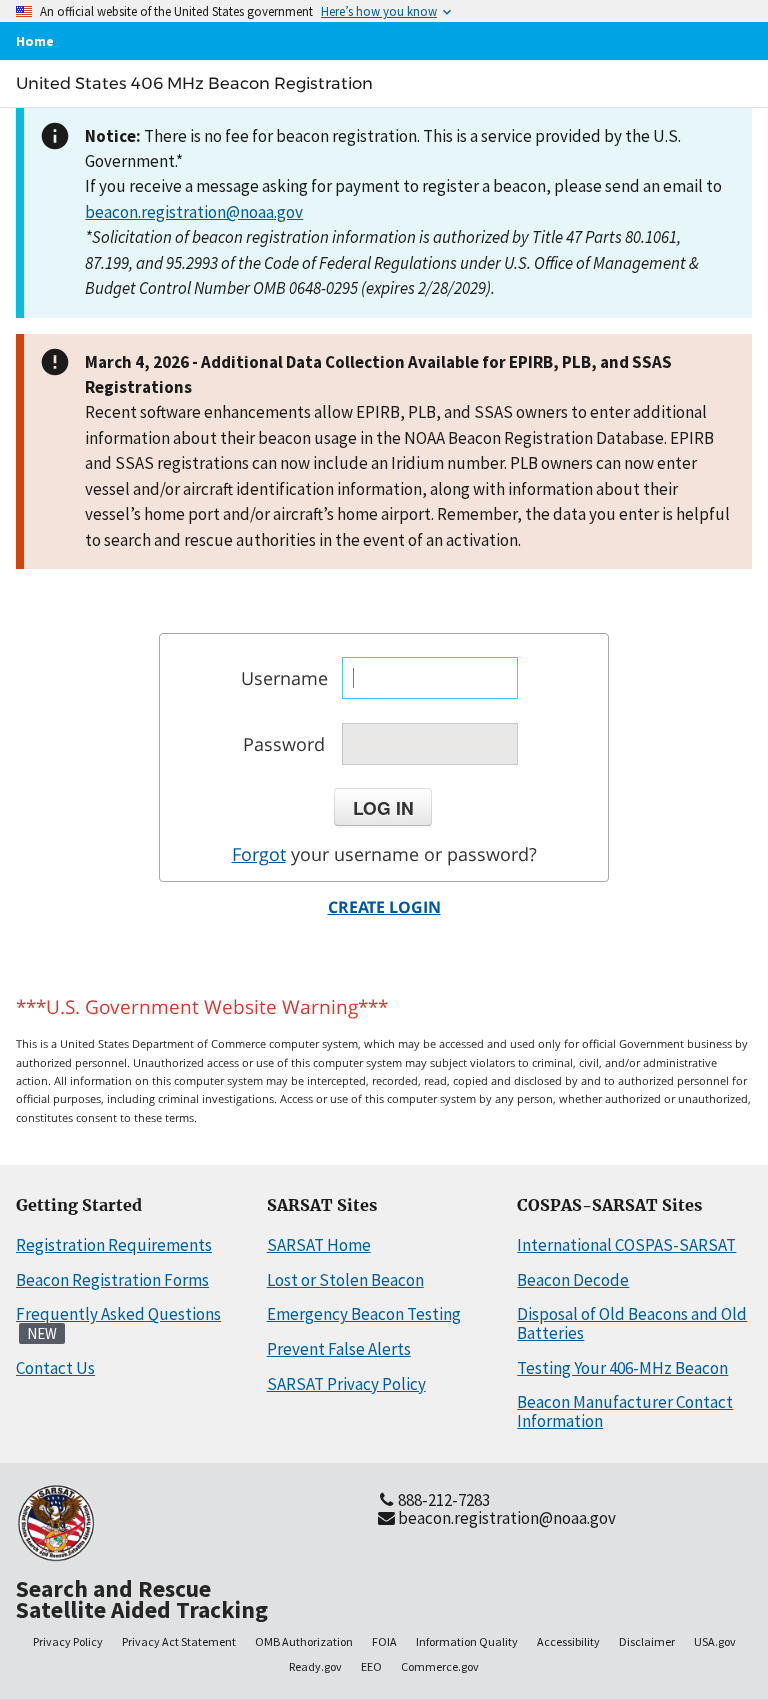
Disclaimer (647, 1641)
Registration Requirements (114, 1245)
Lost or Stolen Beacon (345, 1280)
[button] (383, 807)
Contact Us (55, 1368)
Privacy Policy (68, 1641)
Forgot (259, 854)
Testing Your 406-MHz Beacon (622, 1368)
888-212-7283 (444, 1500)
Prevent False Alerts (339, 1349)
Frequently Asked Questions (118, 1314)
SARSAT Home (319, 1245)
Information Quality (467, 1641)
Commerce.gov (440, 1666)
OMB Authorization (304, 1641)
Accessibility (568, 1641)
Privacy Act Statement (179, 1641)
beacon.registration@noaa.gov (194, 212)
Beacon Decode (573, 1280)
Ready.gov (315, 1666)
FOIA (384, 1641)
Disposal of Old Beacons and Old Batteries (632, 1323)
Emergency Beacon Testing (364, 1314)
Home (35, 41)
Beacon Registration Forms (112, 1280)
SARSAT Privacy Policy (346, 1384)
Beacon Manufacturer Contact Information (625, 1411)
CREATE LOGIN (384, 907)
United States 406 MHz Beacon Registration (194, 83)
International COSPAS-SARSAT (626, 1245)
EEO (371, 1666)
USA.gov (715, 1641)
